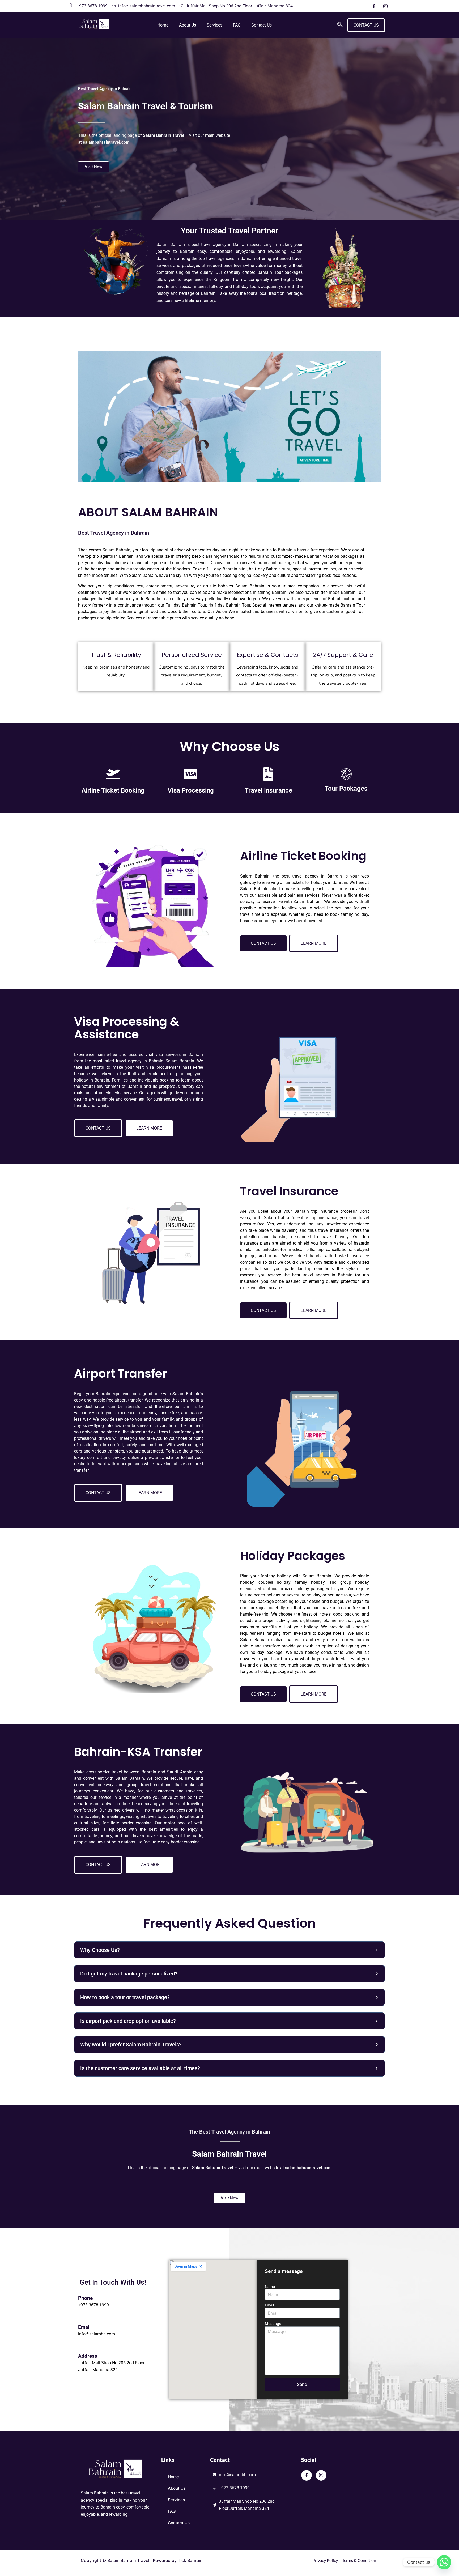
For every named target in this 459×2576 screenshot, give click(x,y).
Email (269, 2305)
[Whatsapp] (444, 2562)
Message (273, 2324)
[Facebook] (374, 6)
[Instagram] (385, 6)
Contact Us (262, 25)
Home (163, 25)
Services (214, 25)
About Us (188, 25)
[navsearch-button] (340, 25)
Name (270, 2286)
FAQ (237, 25)
